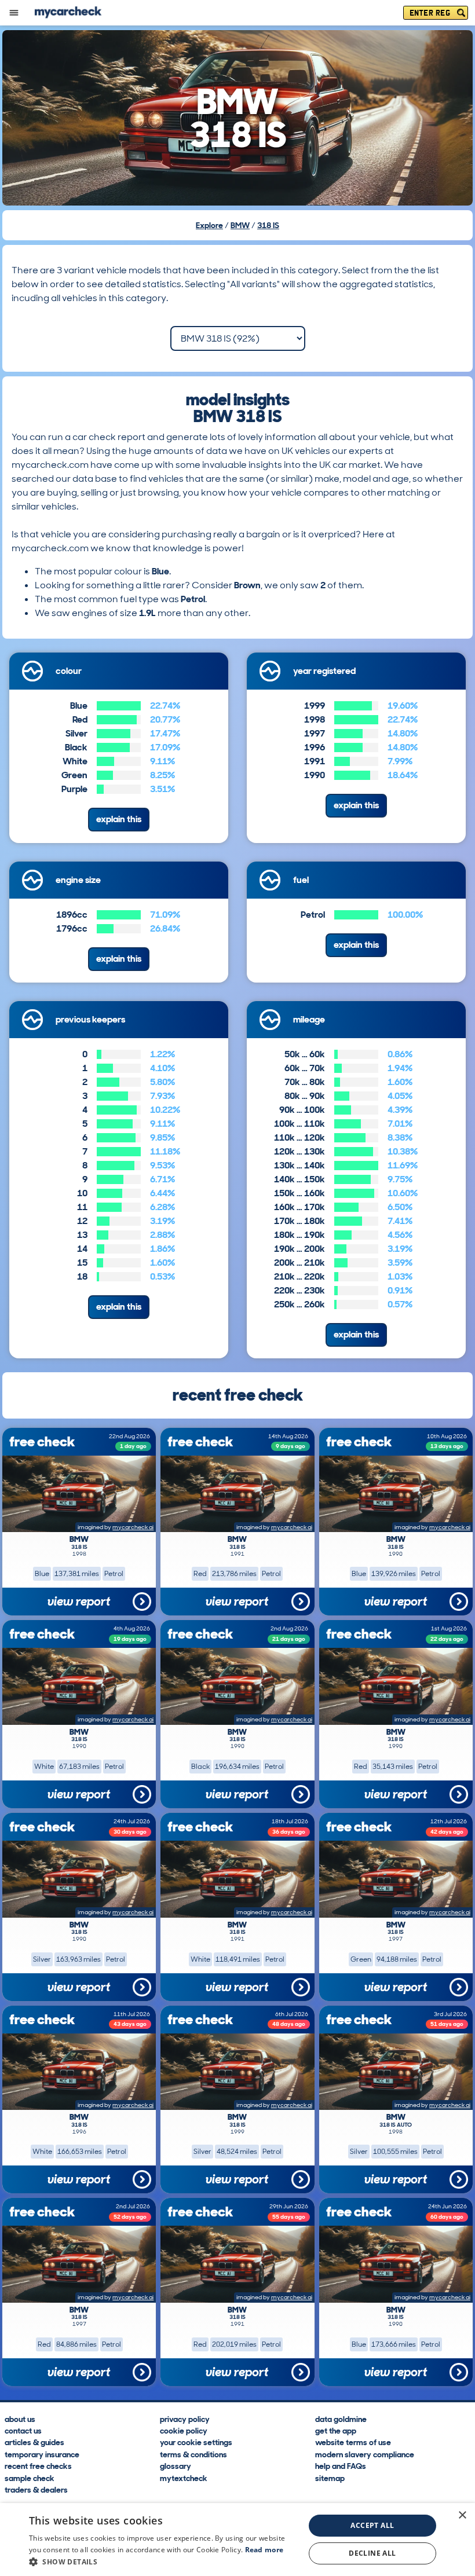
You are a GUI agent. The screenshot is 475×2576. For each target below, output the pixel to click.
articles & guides (34, 2442)
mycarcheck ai (133, 1527)
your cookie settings (196, 2442)
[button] (163, 2562)
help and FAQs (341, 2465)
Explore (209, 225)
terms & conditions (193, 2454)
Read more (264, 2550)
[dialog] (237, 2540)
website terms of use (353, 2442)
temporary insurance (42, 2454)
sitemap (330, 2478)
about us (20, 2419)
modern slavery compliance (365, 2454)
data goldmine (341, 2419)
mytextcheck (184, 2478)
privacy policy (185, 2419)
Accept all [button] (372, 2525)
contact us (23, 2430)
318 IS (268, 225)
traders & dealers (36, 2489)
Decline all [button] (372, 2553)
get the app (336, 2430)
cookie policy (184, 2430)
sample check (30, 2478)
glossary (176, 2465)
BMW (240, 225)
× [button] (462, 2515)
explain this (119, 819)
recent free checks (38, 2465)
